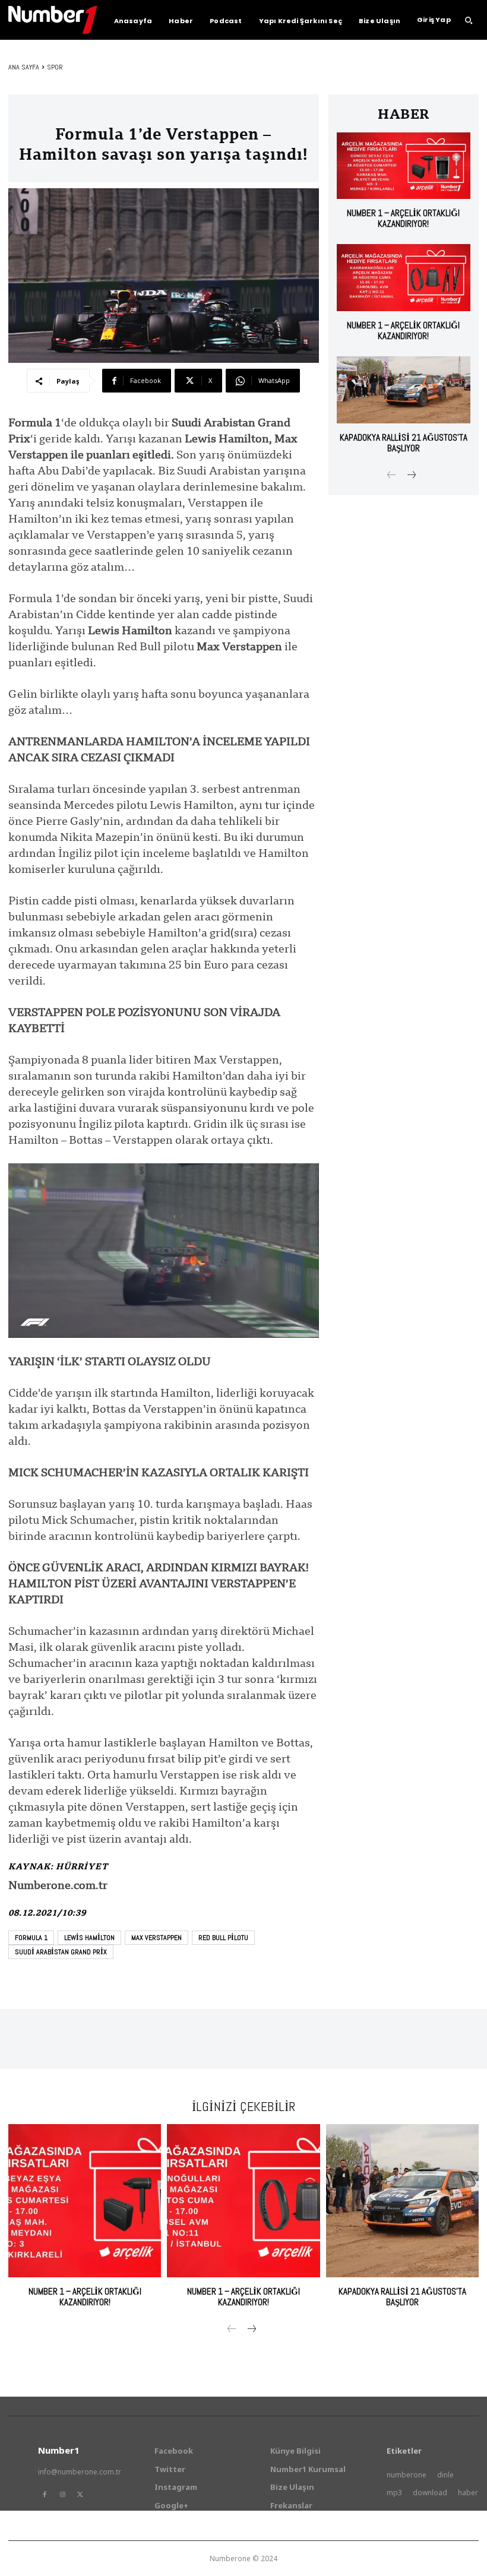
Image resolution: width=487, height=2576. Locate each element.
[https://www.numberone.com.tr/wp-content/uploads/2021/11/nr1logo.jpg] (53, 20)
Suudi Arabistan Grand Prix (61, 1952)
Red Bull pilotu (223, 1938)
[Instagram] (62, 2495)
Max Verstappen (156, 1938)
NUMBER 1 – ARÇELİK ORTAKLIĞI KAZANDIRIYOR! (403, 218)
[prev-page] (392, 476)
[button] (469, 20)
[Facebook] (45, 2495)
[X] (80, 2495)
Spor (55, 67)
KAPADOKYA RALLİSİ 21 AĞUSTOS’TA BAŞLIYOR (404, 443)
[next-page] (411, 476)
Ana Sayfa (24, 67)
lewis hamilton (89, 1938)
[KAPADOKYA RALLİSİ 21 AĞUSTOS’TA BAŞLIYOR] (404, 390)
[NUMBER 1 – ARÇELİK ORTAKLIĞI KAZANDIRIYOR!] (404, 166)
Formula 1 (31, 1938)
